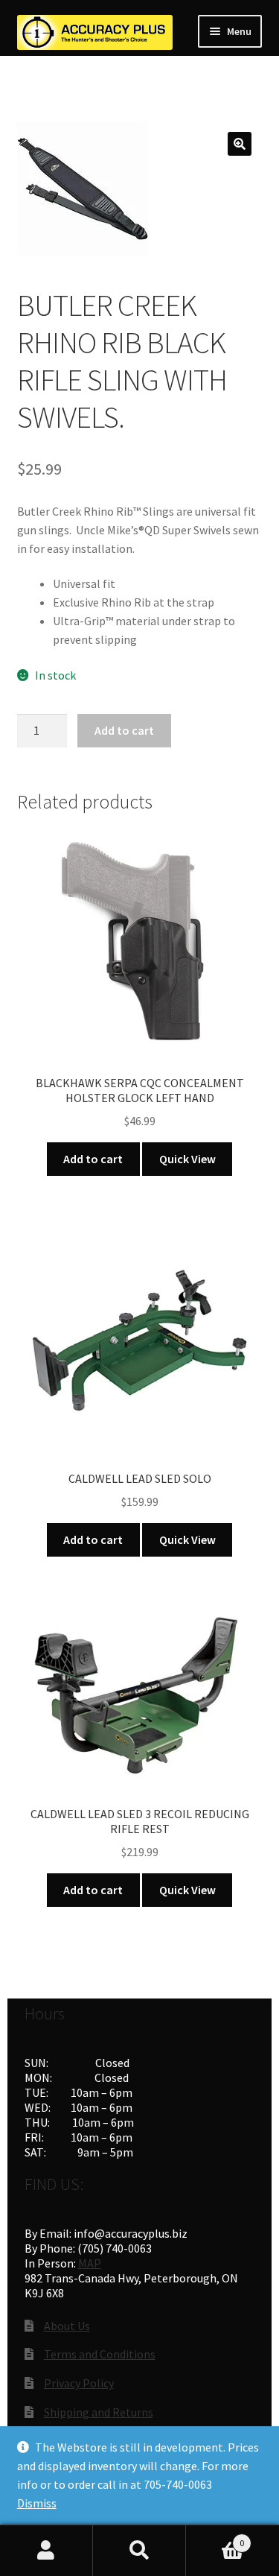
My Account (46, 2551)
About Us (67, 2326)
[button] (240, 144)
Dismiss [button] (37, 2503)
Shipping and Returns (99, 2412)
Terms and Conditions (100, 2354)
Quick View (187, 1159)
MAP (90, 2263)
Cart (215, 2538)
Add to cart (124, 730)
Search (139, 2551)
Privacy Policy (79, 2383)
